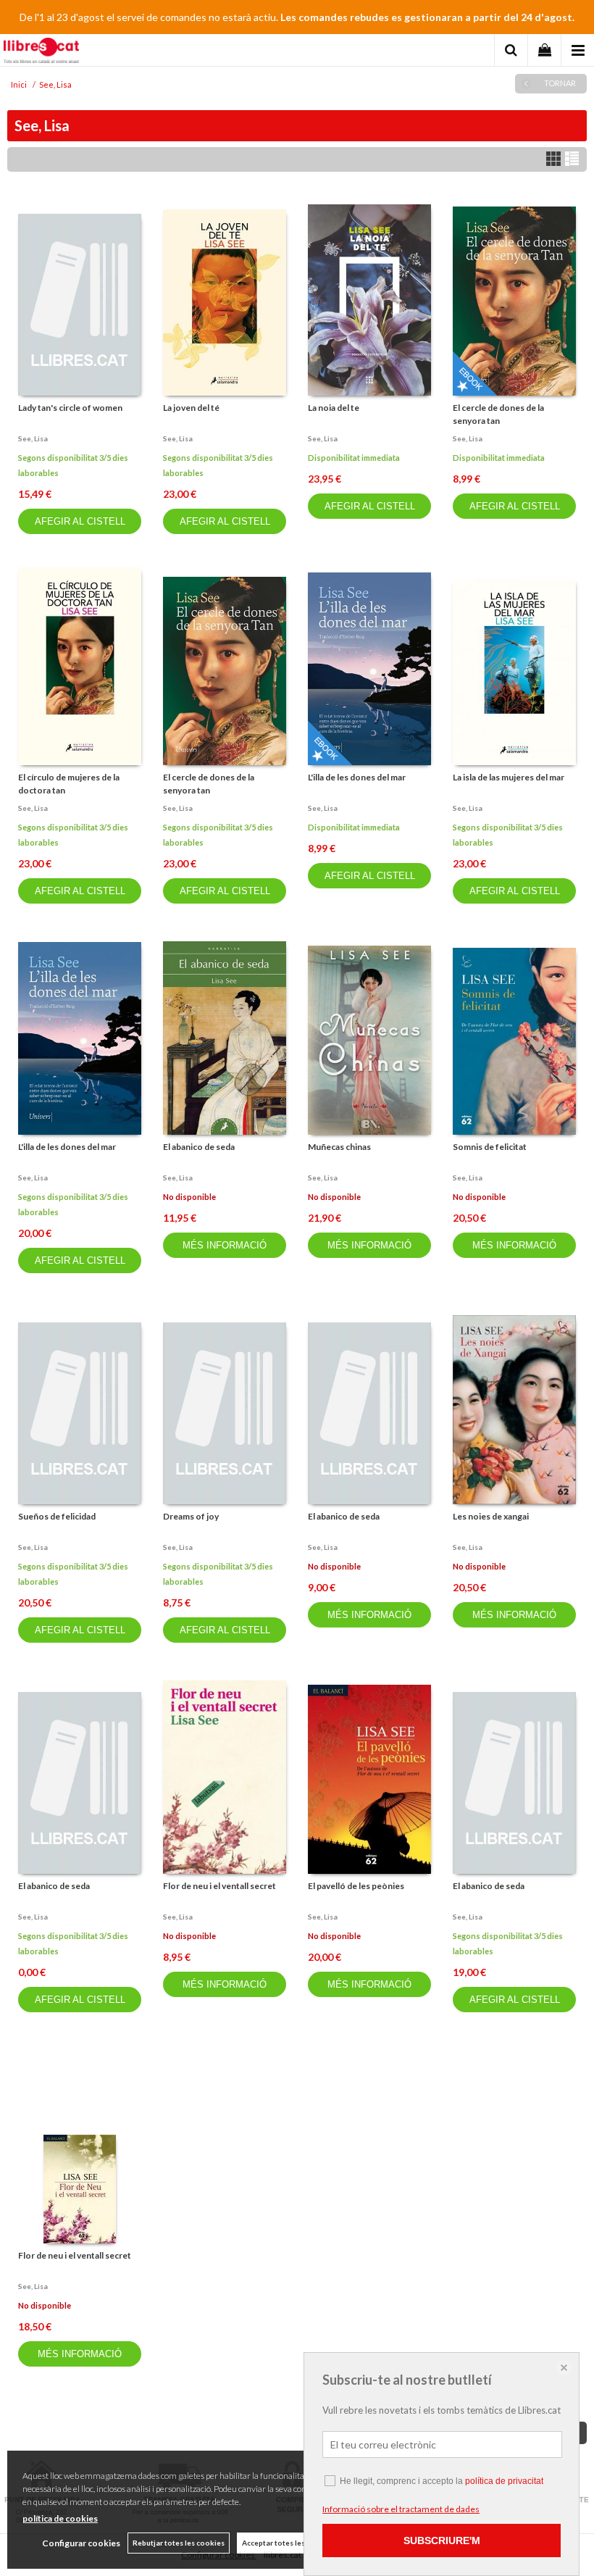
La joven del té (191, 408)
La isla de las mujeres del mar (509, 777)
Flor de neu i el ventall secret (219, 1886)
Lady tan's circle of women (70, 408)
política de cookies (60, 2518)
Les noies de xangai (491, 1516)
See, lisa (33, 438)
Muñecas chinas (339, 1147)
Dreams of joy (191, 1516)
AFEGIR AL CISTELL (80, 521)
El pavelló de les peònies (356, 1886)
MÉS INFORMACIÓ (225, 1245)
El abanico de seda (199, 1147)
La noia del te (334, 408)
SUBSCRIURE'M (442, 2540)
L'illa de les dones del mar (357, 777)
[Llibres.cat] (41, 52)
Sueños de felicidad (57, 1516)
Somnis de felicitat (490, 1147)
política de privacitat (504, 2481)
